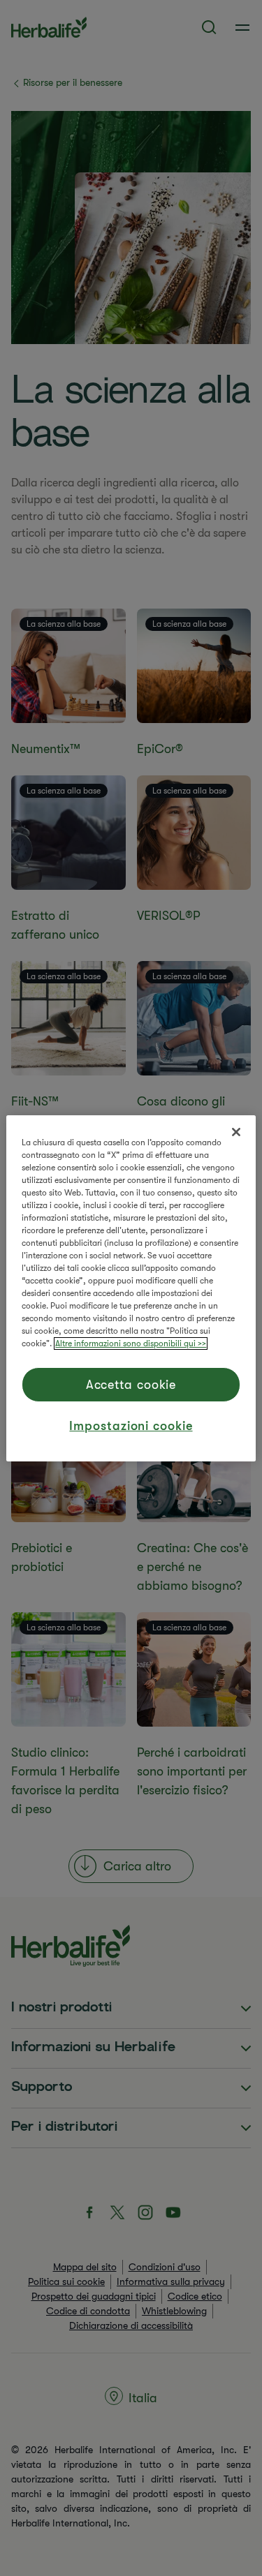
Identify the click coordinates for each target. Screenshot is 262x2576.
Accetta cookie (131, 1385)
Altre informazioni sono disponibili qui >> (131, 1343)
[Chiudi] (236, 1132)
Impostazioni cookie (131, 1426)
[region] (131, 1288)
